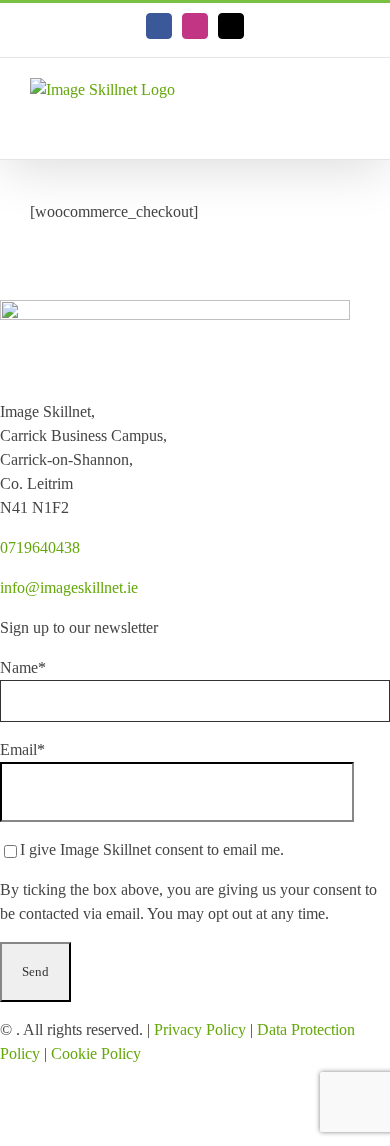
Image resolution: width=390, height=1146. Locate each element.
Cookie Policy (96, 1053)
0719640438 (40, 547)
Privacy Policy (200, 1029)
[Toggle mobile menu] (352, 128)
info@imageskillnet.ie (69, 587)
